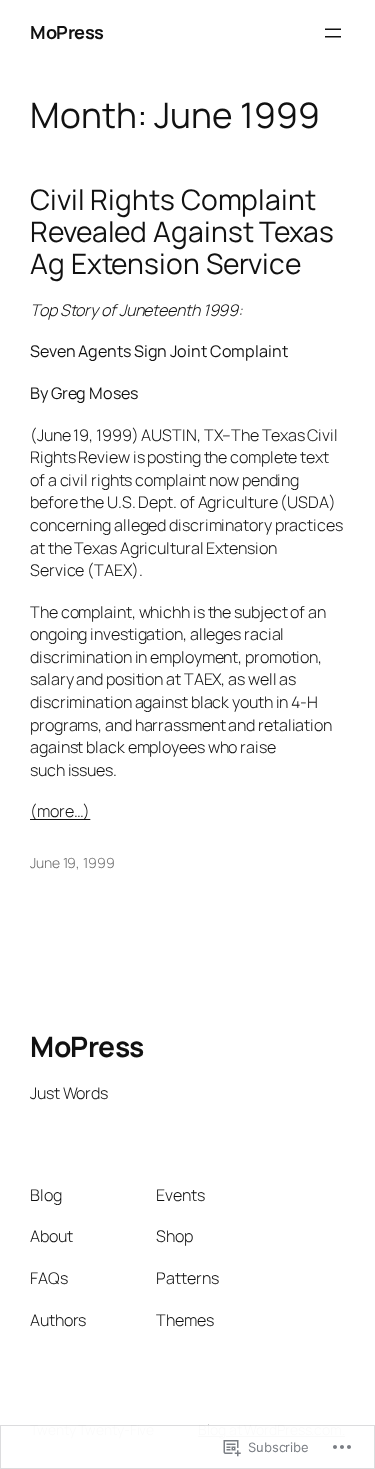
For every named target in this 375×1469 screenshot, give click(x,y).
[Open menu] (333, 33)
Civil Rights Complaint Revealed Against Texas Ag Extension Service (182, 231)
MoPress (67, 32)
